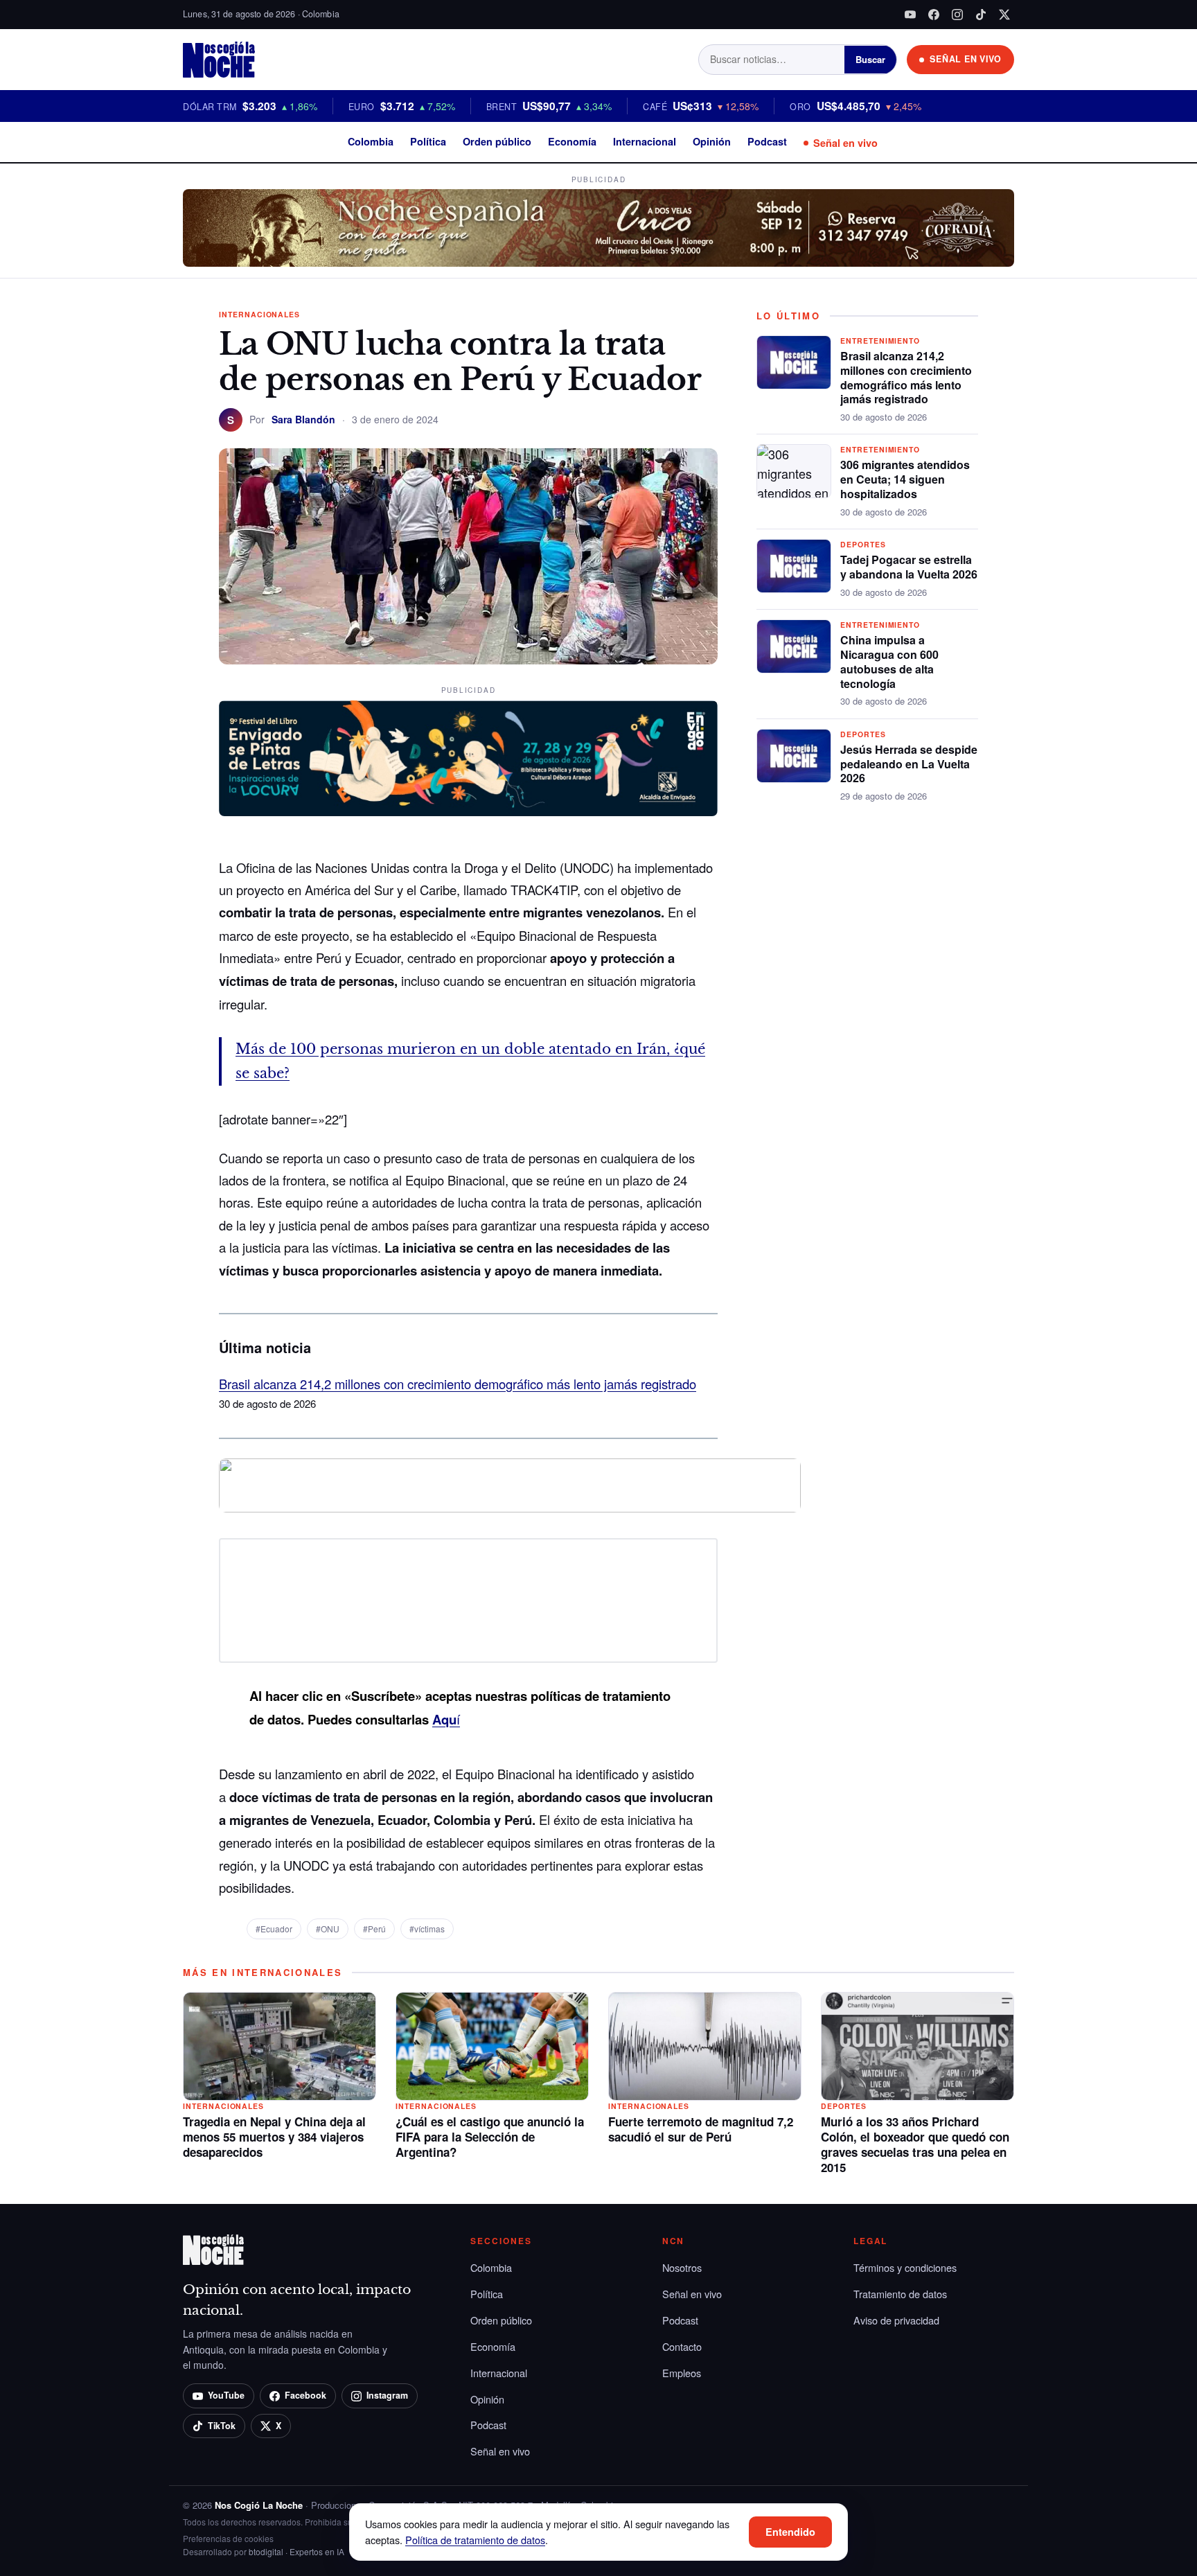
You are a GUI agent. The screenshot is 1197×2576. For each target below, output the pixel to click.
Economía (572, 141)
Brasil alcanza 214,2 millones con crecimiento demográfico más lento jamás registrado (458, 1384)
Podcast (767, 141)
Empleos (682, 2373)
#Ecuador (274, 1929)
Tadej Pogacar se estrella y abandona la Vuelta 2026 (909, 567)
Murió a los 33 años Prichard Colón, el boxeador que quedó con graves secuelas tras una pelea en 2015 (915, 2144)
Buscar (870, 59)
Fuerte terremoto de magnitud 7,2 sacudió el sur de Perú (701, 2129)
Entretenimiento (880, 341)
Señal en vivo (845, 143)
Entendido (790, 2532)
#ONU (328, 1929)
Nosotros (682, 2267)
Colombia (371, 141)
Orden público (497, 141)
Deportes (863, 544)
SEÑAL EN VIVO (966, 59)
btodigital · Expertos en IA (296, 2551)
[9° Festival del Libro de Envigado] (468, 759)
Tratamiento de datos (900, 2294)
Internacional (645, 141)
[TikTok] (981, 15)
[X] (1004, 15)
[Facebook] (934, 15)
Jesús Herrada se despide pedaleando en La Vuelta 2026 (909, 764)
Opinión (712, 141)
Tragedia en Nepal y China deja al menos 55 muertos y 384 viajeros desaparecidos (274, 2137)
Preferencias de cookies (228, 2538)
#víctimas (427, 1929)
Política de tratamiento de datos (475, 2540)
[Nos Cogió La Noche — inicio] (219, 60)
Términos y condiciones (905, 2267)
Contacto (682, 2346)
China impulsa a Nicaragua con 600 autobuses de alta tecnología (889, 661)
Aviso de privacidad (896, 2320)
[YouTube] (910, 15)
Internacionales (259, 314)
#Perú (374, 1929)
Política (428, 141)
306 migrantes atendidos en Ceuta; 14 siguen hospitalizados (905, 479)
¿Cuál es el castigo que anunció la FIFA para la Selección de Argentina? (490, 2137)
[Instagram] (957, 15)
